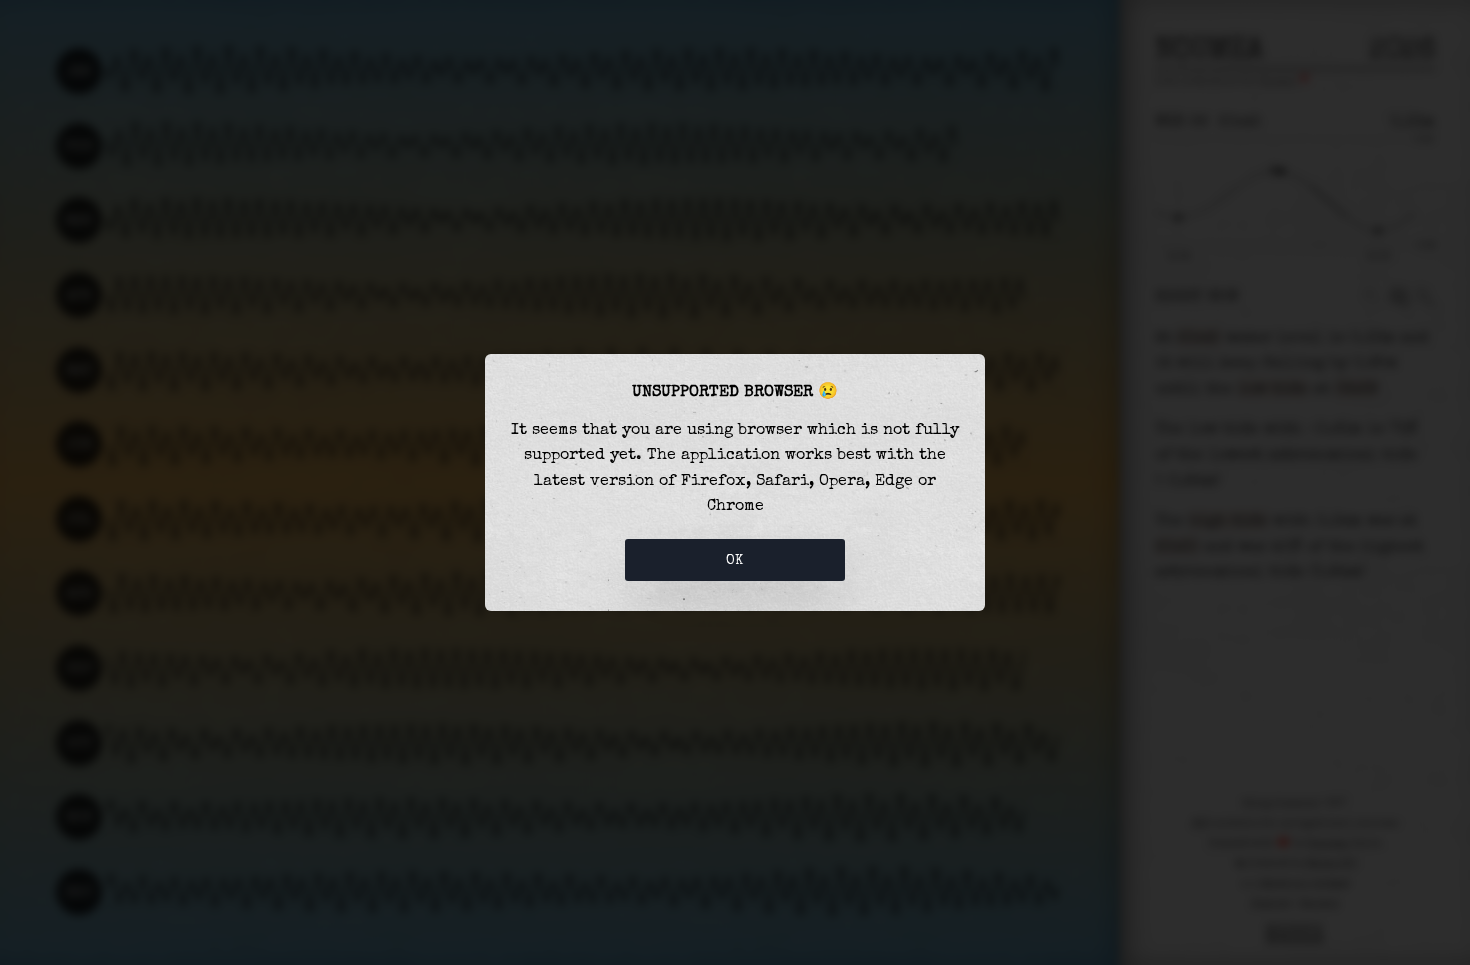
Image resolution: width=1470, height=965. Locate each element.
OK (735, 560)
